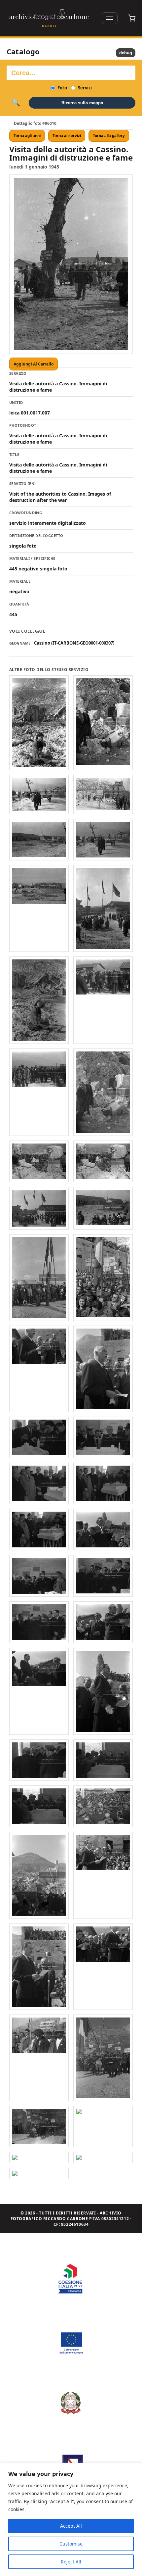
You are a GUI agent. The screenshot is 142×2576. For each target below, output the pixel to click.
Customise (71, 2544)
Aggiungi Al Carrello (34, 364)
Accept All (71, 2526)
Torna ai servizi (67, 136)
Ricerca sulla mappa (82, 103)
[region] (71, 2519)
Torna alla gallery (109, 136)
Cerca (16, 103)
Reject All (71, 2562)
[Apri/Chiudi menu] (110, 18)
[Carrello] (132, 18)
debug (126, 53)
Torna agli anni (27, 136)
